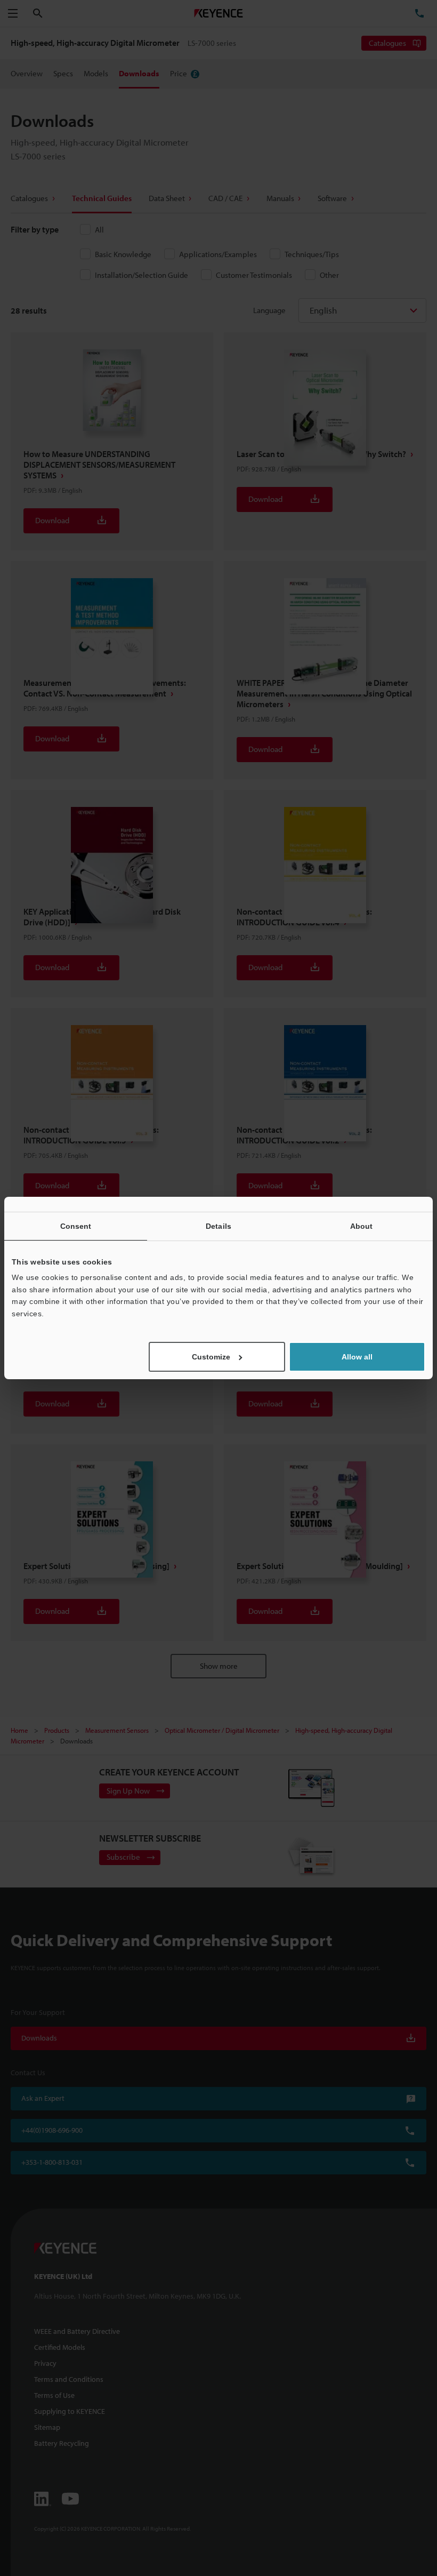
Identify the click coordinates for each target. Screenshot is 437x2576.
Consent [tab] (76, 1226)
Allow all (357, 1357)
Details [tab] (218, 1226)
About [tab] (362, 1226)
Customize (211, 1357)
